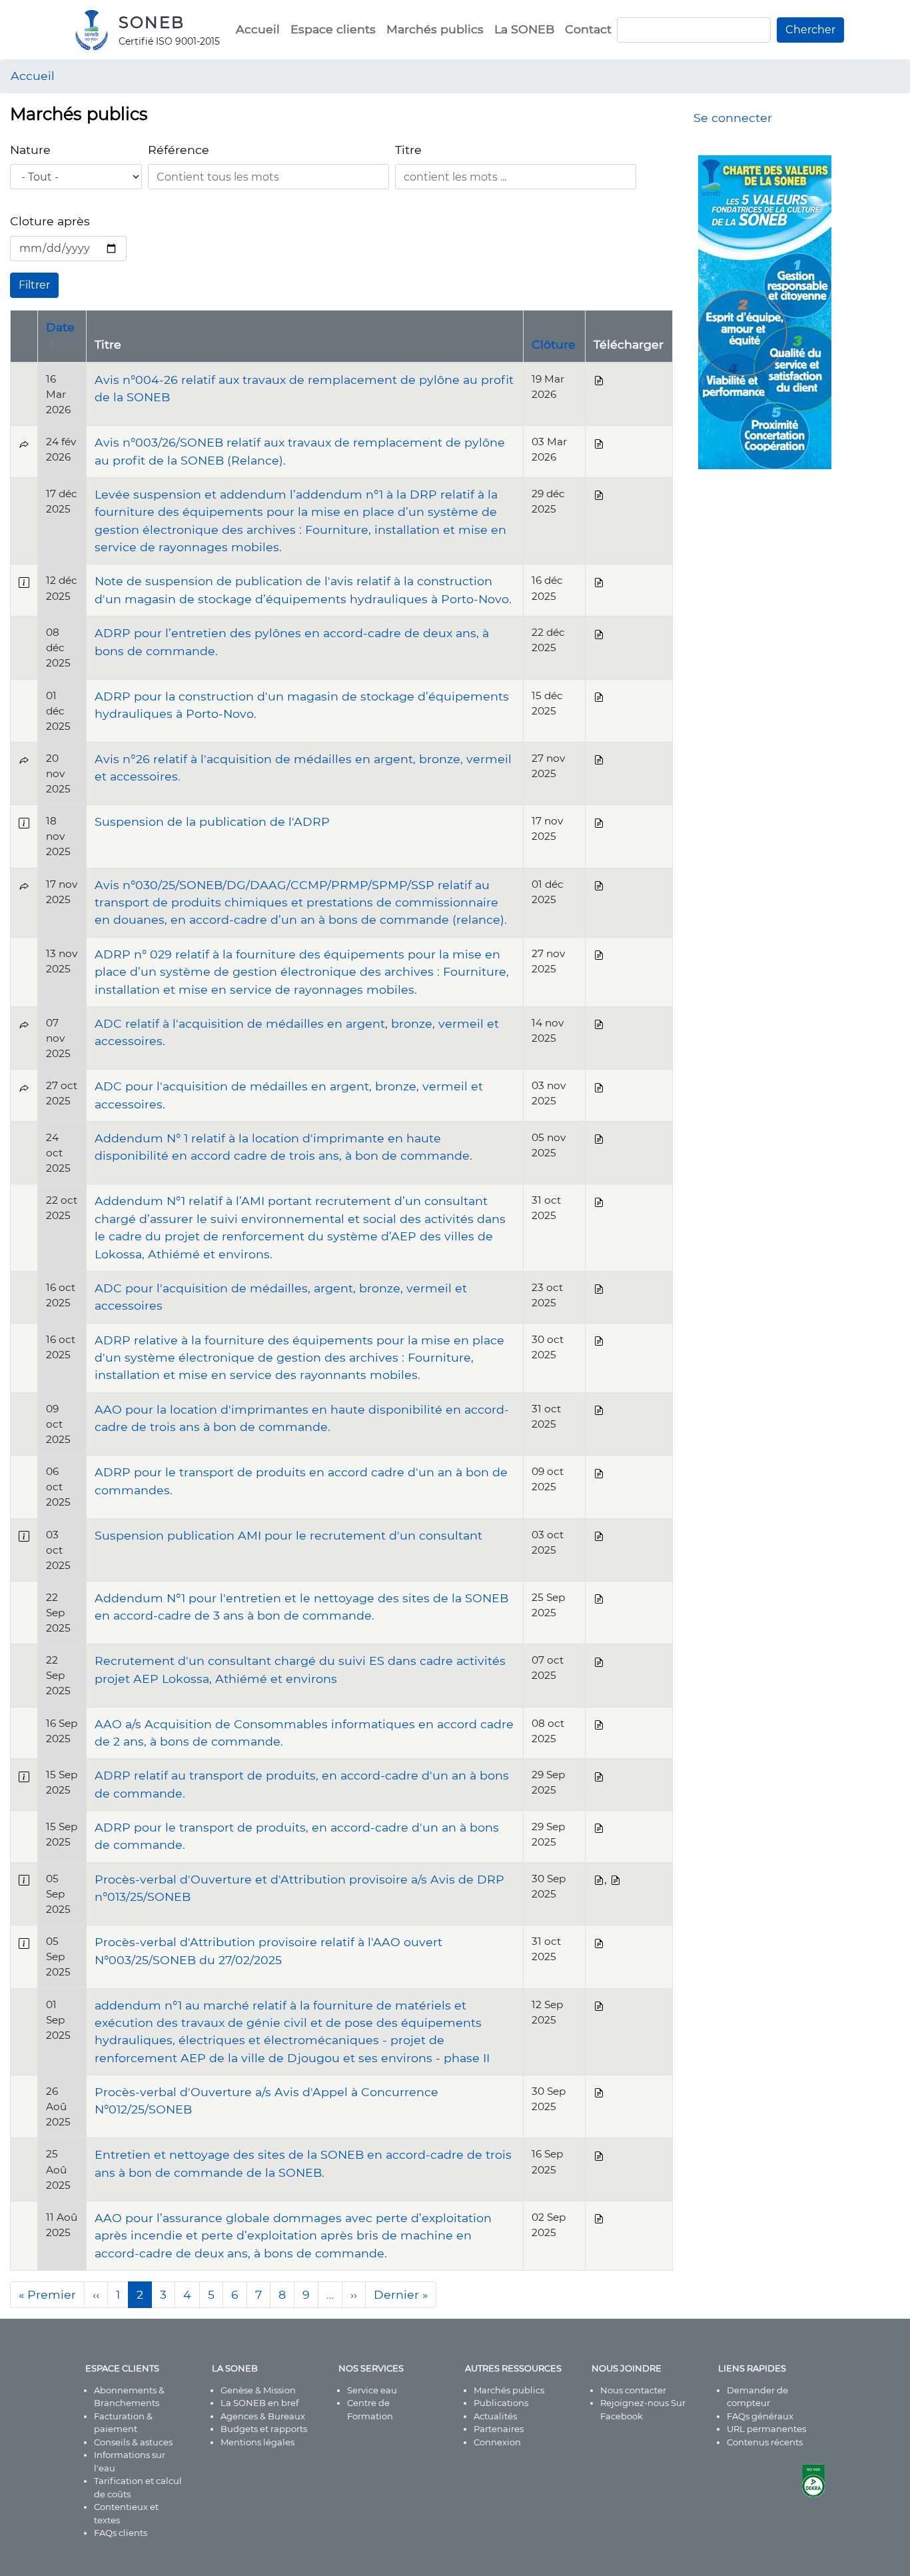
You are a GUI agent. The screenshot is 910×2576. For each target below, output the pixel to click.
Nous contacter (633, 2390)
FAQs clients (121, 2533)
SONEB (152, 22)
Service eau (372, 2390)
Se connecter (733, 118)
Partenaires (499, 2429)
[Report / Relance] (24, 442)
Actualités (495, 2416)
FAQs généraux (760, 2416)
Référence (179, 150)
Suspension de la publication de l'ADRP (212, 821)
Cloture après (50, 221)
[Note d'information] (24, 581)
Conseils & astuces (133, 2442)
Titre (408, 150)
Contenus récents (765, 2442)
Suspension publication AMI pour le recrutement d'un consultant (288, 1535)
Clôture (554, 344)
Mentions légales (257, 2442)
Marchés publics (435, 29)
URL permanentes (766, 2429)
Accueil (258, 29)
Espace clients (333, 29)
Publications (501, 2403)
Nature (30, 150)
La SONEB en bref (259, 2403)
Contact (588, 29)
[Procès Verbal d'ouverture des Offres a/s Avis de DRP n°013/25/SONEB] (599, 1879)
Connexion (497, 2442)
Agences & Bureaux (263, 2416)
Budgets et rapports (264, 2429)
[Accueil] (97, 30)
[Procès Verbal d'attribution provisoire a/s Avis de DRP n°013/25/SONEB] (616, 1879)
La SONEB (524, 29)
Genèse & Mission (258, 2390)
